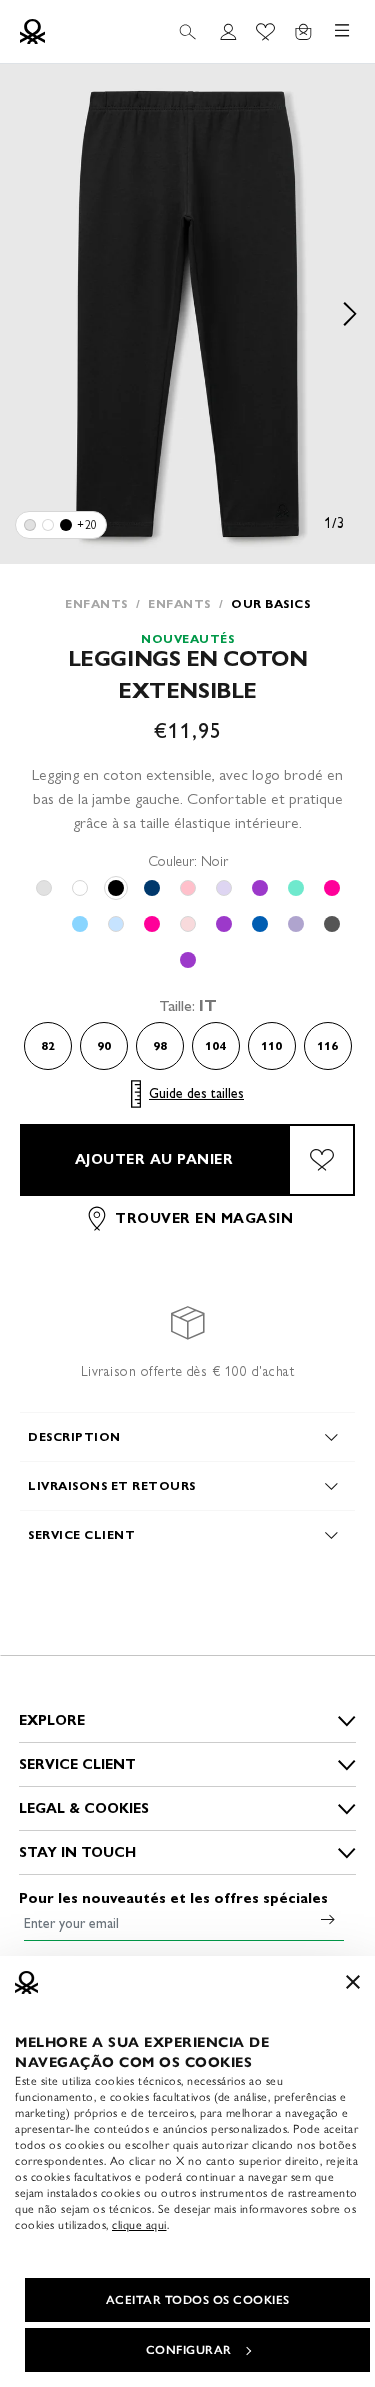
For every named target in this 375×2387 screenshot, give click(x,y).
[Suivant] (350, 314)
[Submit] (328, 1919)
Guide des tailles (196, 1093)
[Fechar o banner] (353, 1982)
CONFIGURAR (189, 2350)
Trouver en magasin (204, 1218)
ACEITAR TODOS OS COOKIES (198, 2300)
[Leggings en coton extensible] (30, 525)
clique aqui (139, 2225)
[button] (187, 314)
